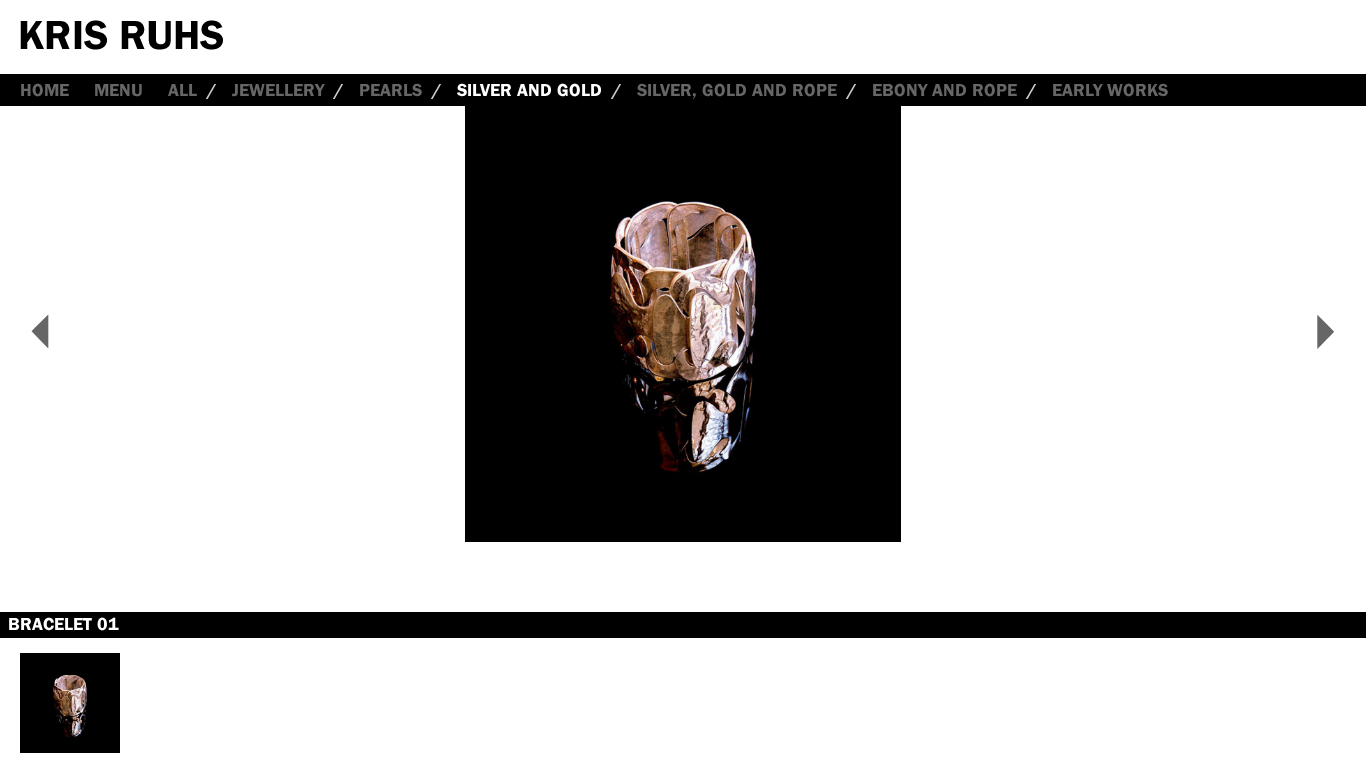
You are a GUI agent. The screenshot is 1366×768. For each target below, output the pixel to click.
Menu (118, 90)
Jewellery (278, 90)
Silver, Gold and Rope (737, 90)
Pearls (390, 90)
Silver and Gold (529, 90)
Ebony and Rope (944, 90)
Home (44, 90)
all (182, 90)
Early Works (1110, 90)
